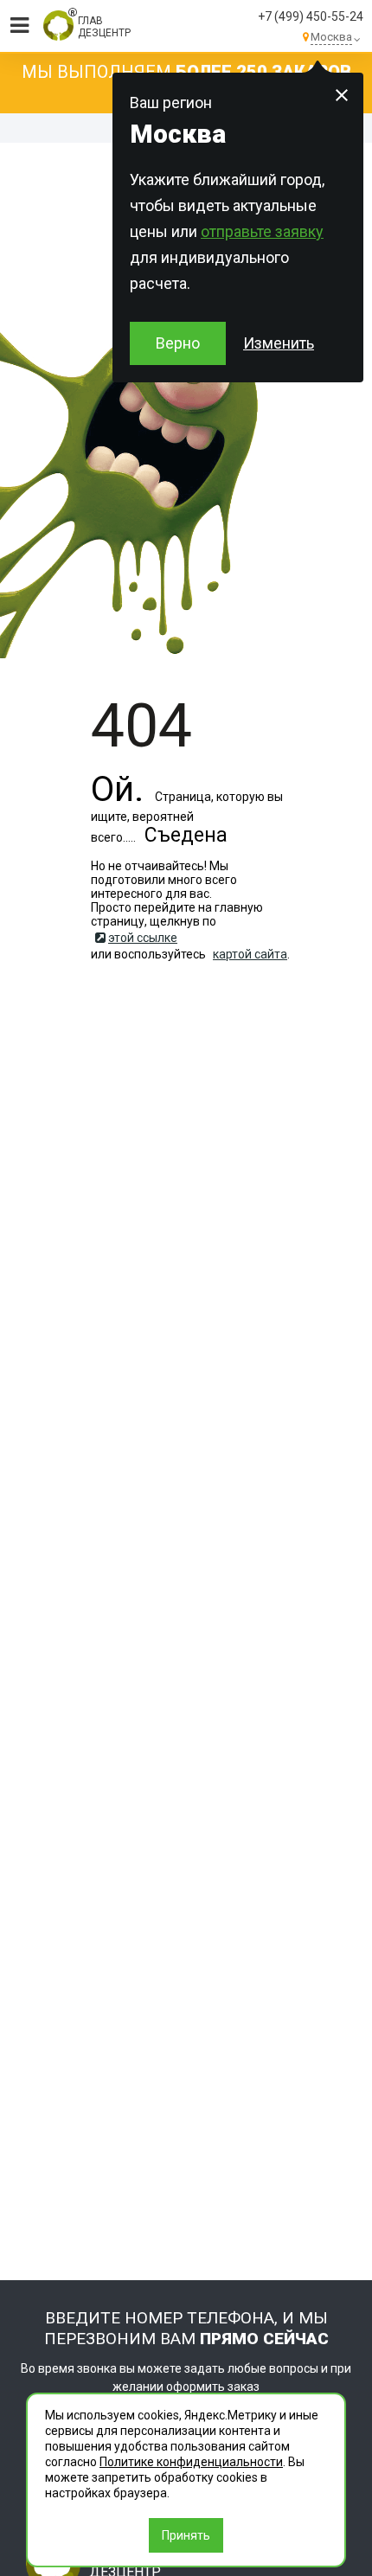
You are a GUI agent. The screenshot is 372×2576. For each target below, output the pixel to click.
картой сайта (250, 954)
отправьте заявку (262, 231)
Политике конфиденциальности (191, 2462)
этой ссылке (143, 938)
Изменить (279, 343)
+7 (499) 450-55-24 (311, 16)
